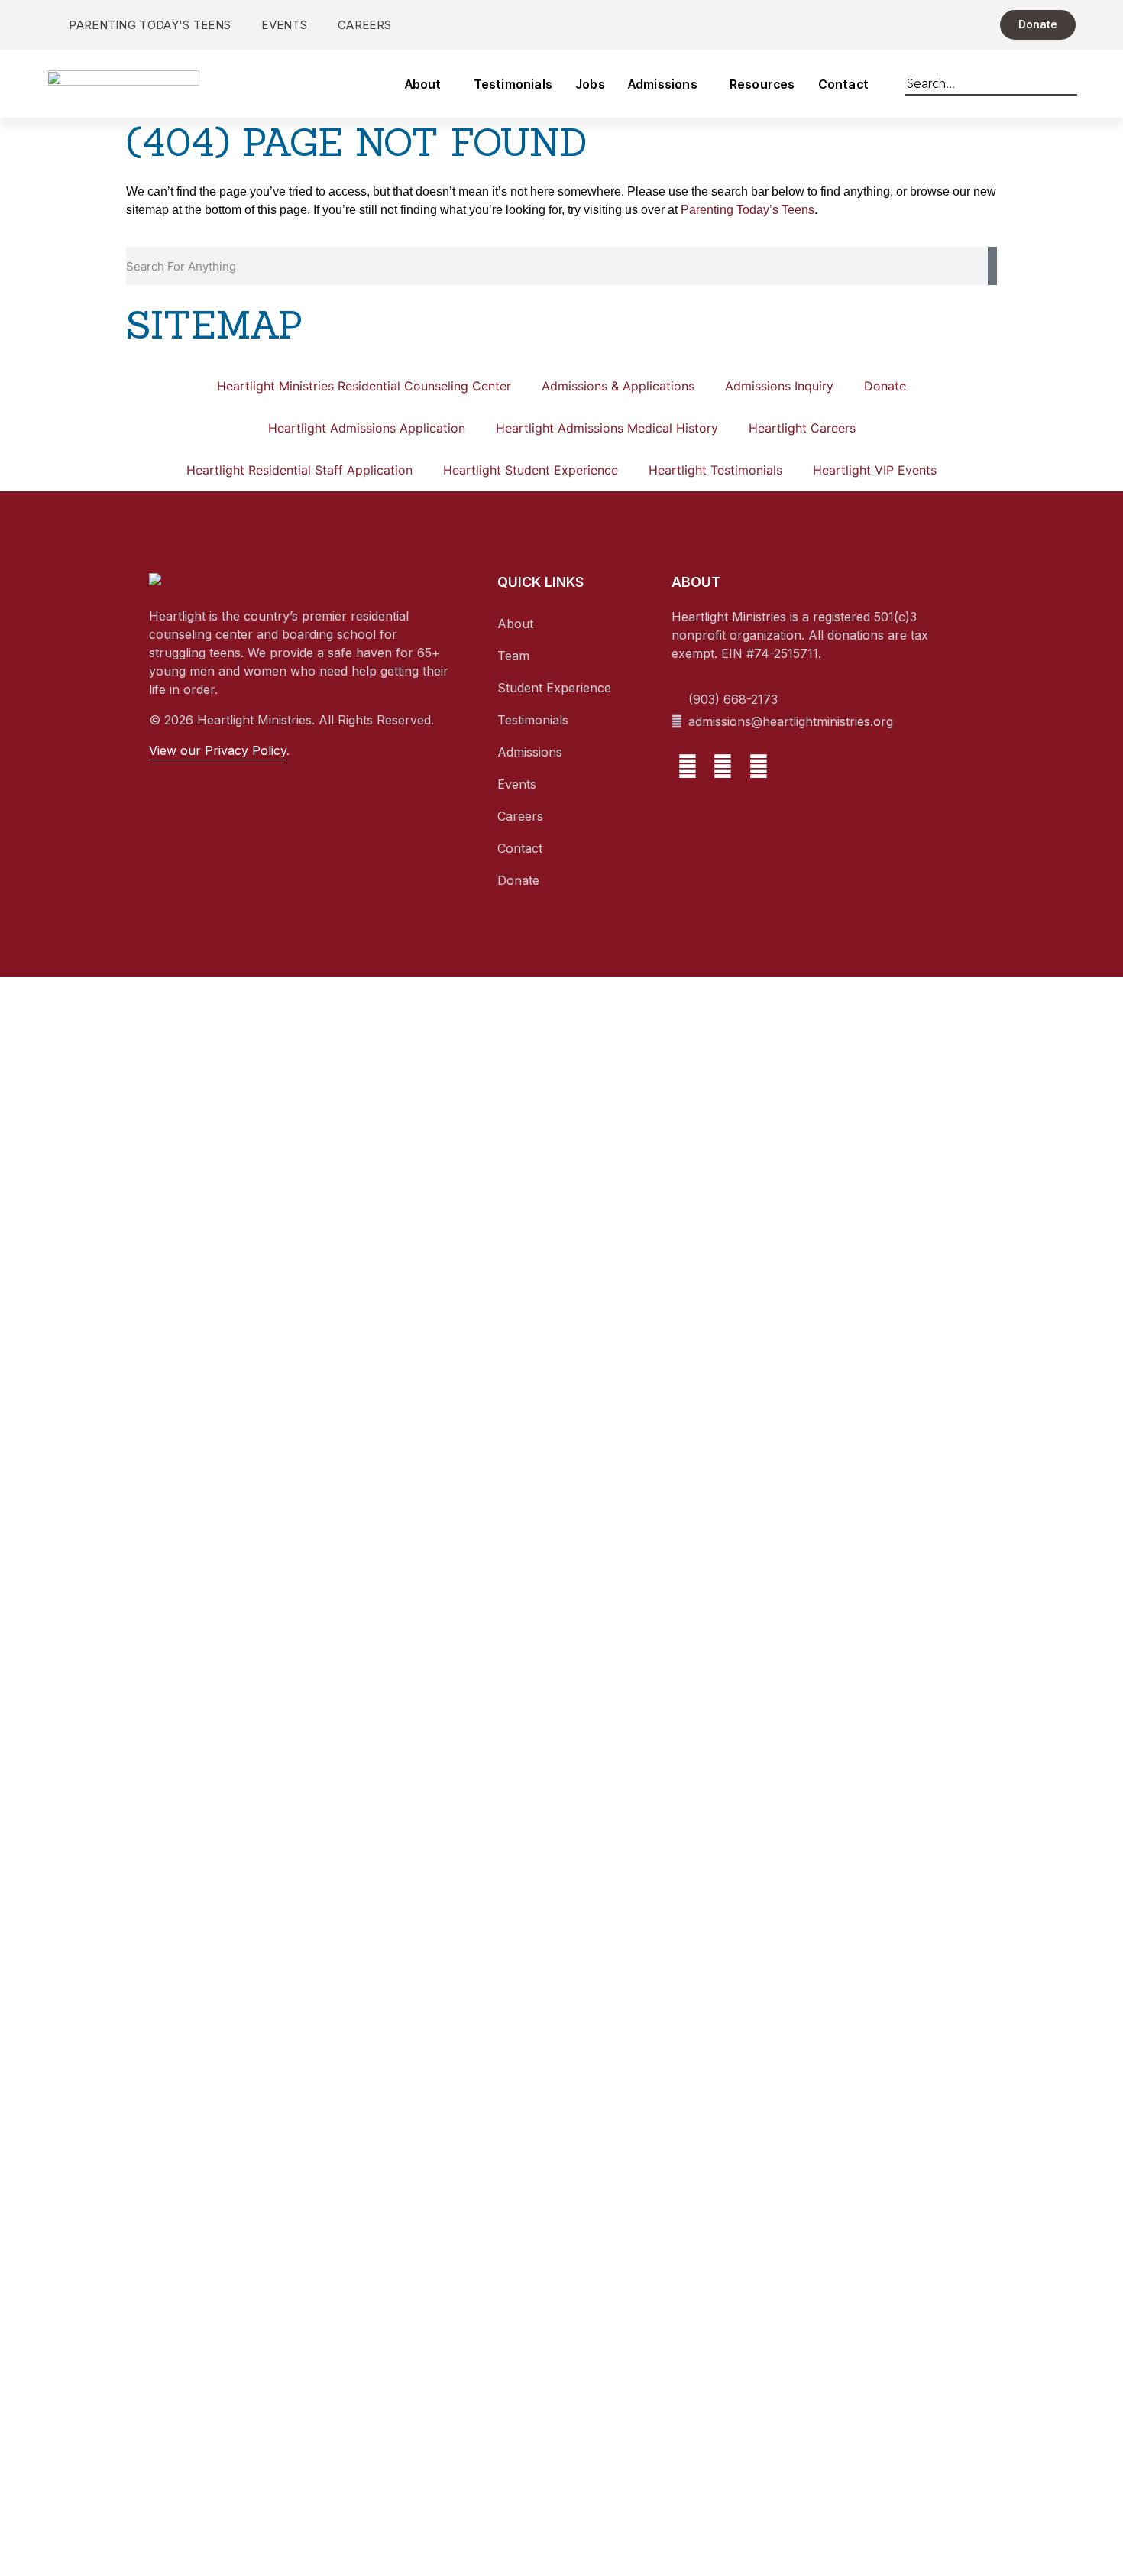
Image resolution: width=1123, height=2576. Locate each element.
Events (517, 784)
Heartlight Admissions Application (367, 428)
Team (513, 656)
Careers (520, 816)
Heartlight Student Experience (531, 470)
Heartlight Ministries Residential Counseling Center (364, 386)
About (423, 84)
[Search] (1070, 80)
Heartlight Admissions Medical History (607, 428)
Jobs (590, 84)
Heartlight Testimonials (715, 470)
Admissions (663, 84)
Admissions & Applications (618, 386)
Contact (843, 84)
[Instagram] (723, 766)
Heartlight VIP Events (875, 470)
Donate (885, 386)
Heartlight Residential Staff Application (299, 470)
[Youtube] (759, 766)
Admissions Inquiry (779, 386)
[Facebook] (688, 766)
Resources (762, 84)
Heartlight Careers (802, 428)
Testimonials (513, 84)
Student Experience (554, 688)
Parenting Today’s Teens (748, 210)
